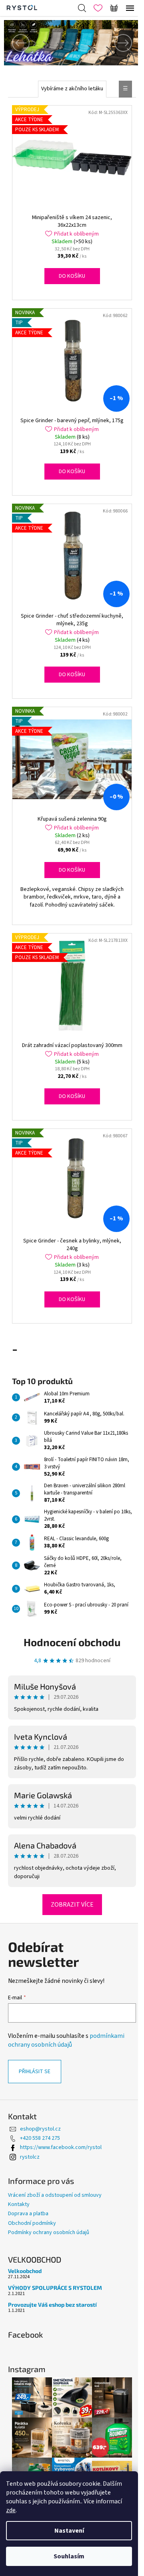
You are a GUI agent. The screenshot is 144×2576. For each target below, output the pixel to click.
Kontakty (19, 2204)
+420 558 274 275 (40, 2138)
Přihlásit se (35, 2072)
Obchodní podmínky (32, 2223)
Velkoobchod (25, 2271)
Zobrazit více (72, 1905)
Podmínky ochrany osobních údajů (49, 2232)
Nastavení (69, 2531)
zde (11, 2510)
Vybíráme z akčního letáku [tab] (72, 89)
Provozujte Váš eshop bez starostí (52, 2305)
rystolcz (30, 2157)
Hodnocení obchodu (72, 1642)
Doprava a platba (28, 2214)
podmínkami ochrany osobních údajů (66, 2040)
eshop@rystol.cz (40, 2129)
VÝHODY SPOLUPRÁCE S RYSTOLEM (55, 2288)
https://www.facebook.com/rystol (61, 2147)
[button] (14, 43)
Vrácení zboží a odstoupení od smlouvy (55, 2195)
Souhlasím (69, 2556)
